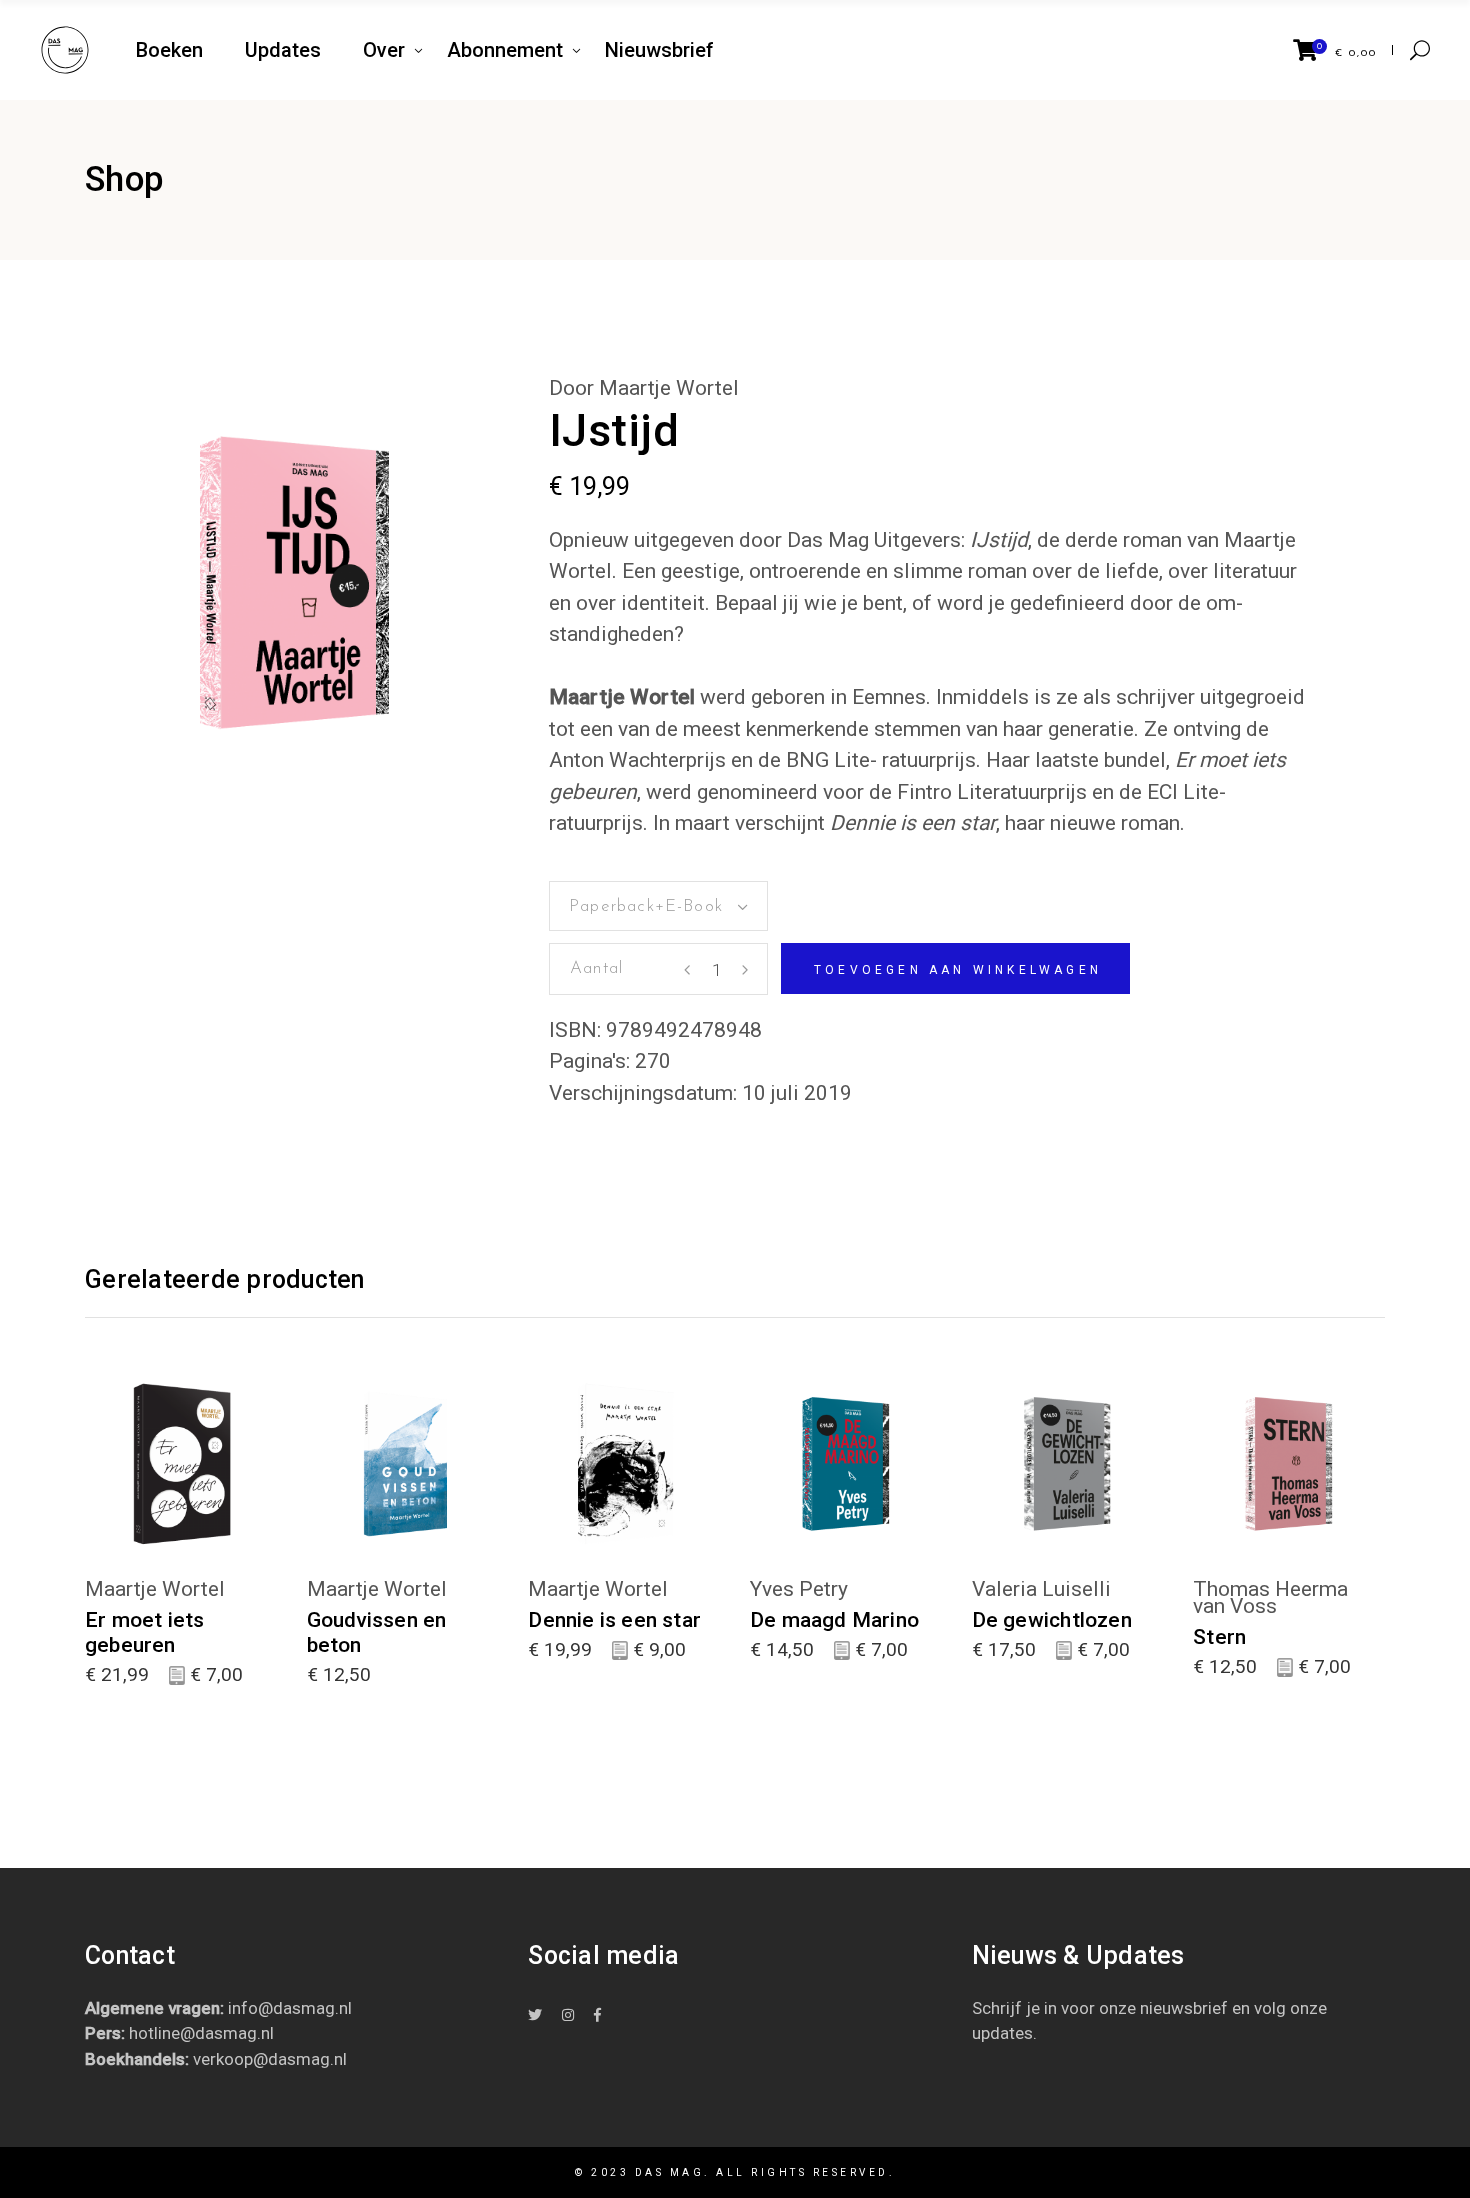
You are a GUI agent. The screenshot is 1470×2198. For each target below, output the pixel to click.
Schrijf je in (1014, 2008)
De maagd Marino (834, 1620)
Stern (1219, 1637)
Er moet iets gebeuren (145, 1632)
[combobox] (658, 906)
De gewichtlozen (1052, 1620)
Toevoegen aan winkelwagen (958, 970)
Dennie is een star (614, 1620)
